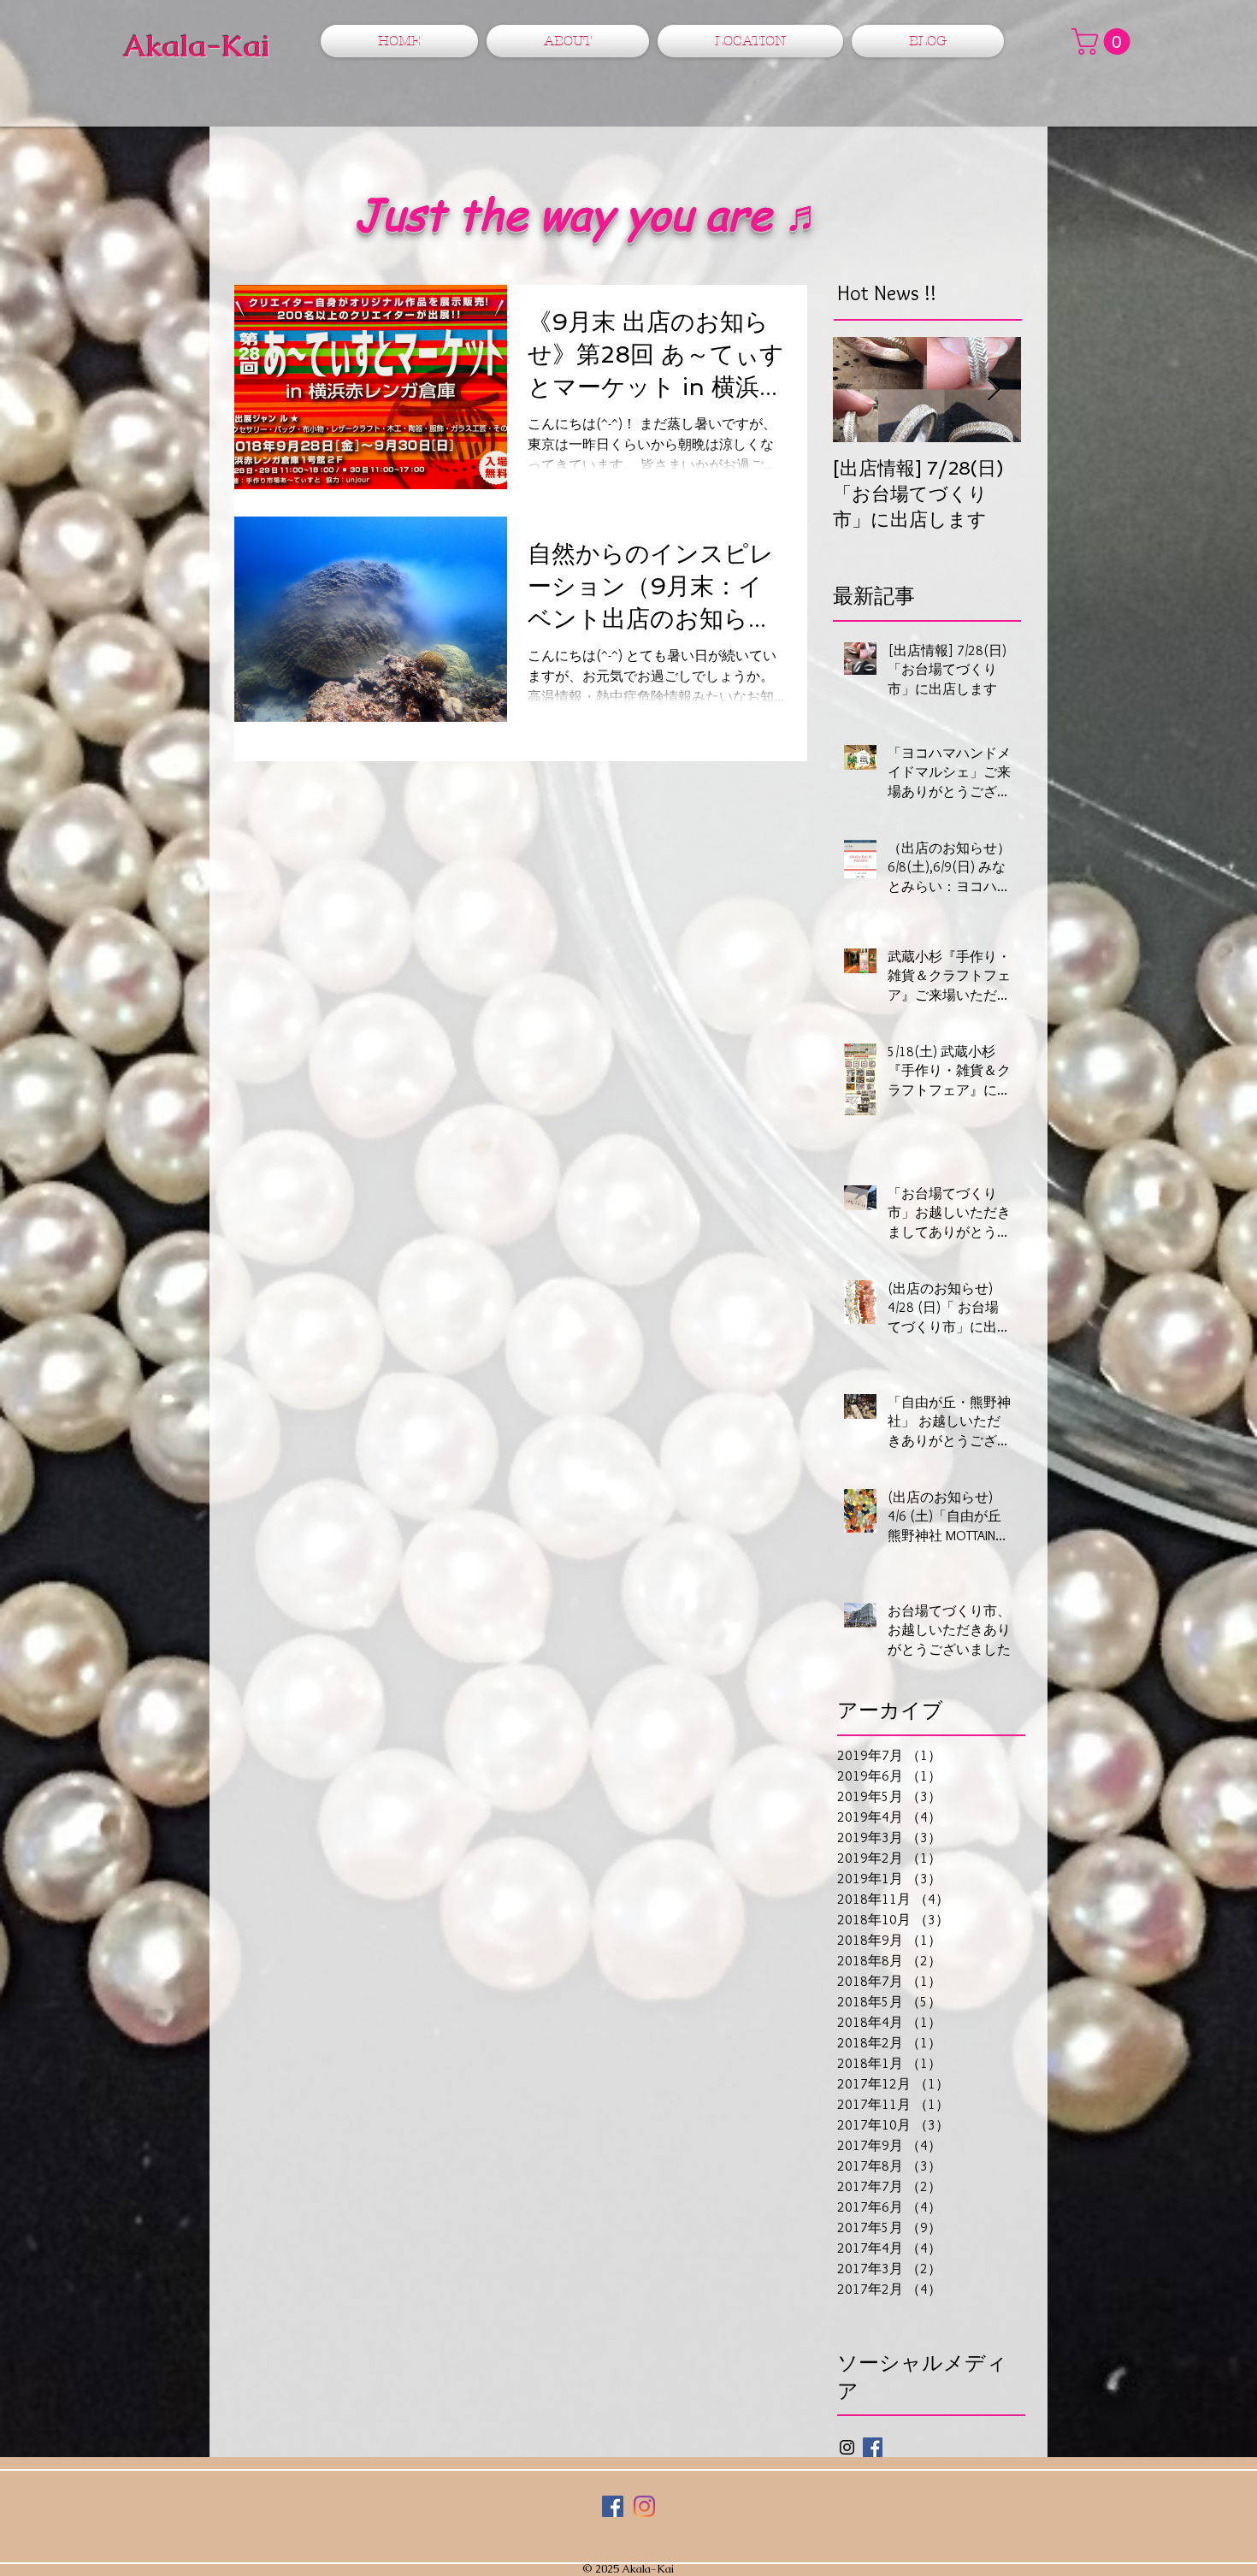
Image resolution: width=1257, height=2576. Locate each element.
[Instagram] (644, 2506)
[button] (1104, 41)
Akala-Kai (196, 46)
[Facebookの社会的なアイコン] (613, 2506)
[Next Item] (994, 390)
